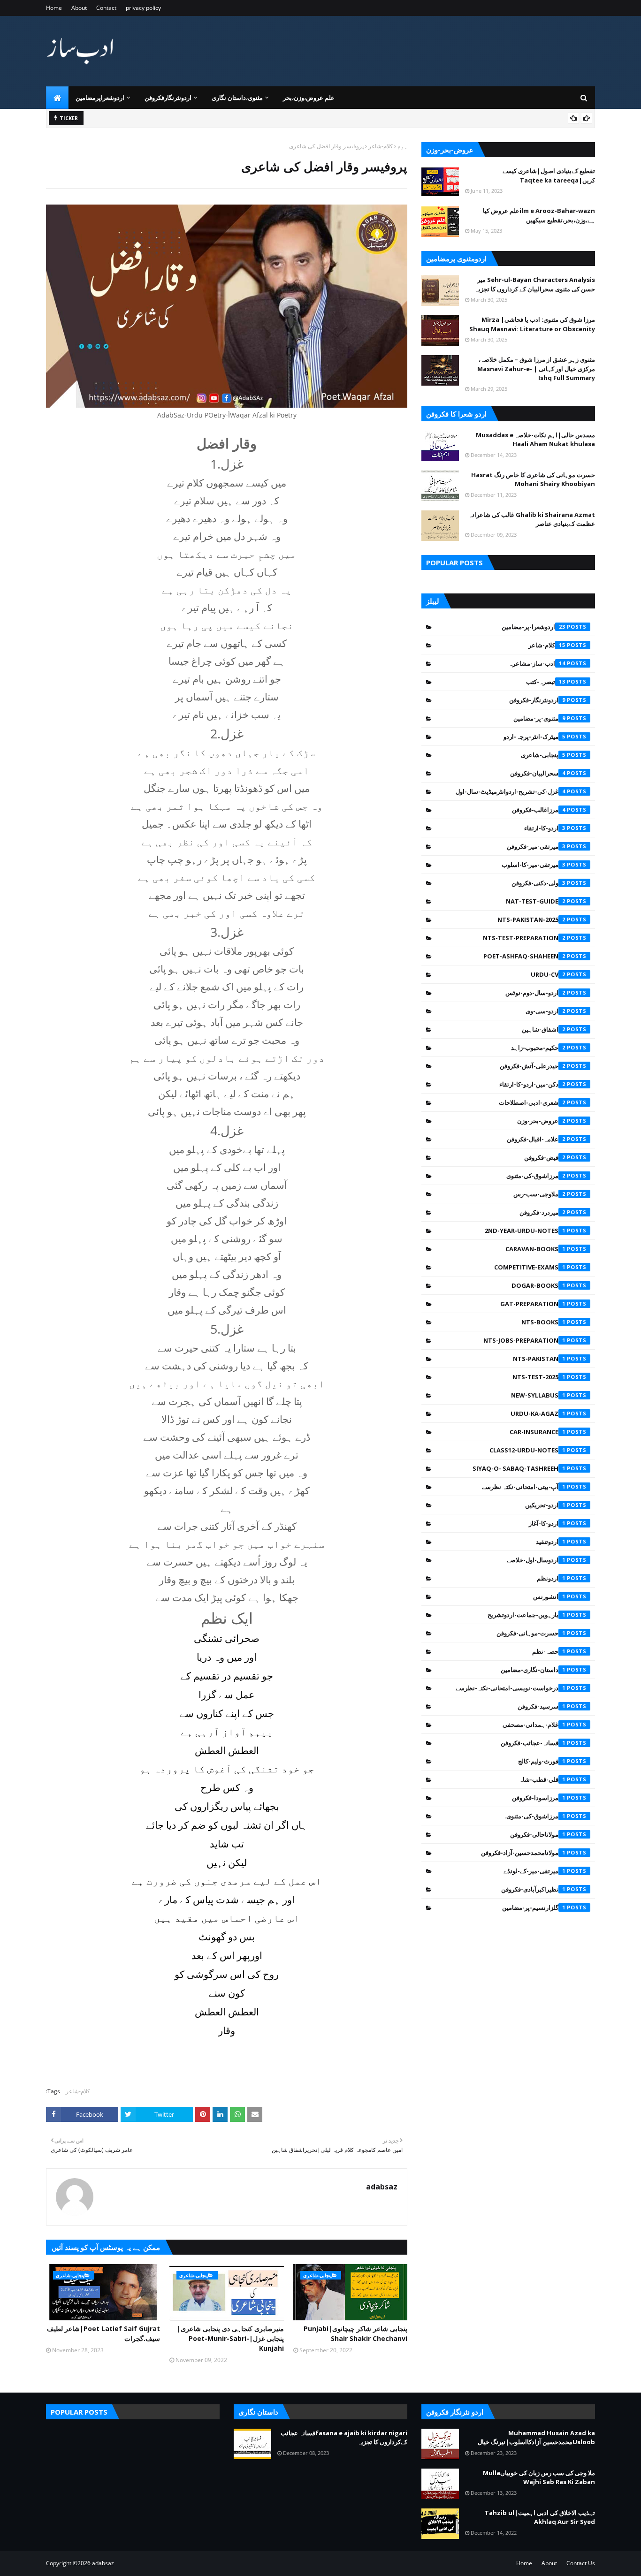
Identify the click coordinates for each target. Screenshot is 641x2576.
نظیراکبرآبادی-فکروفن (533, 1889)
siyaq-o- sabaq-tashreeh (519, 1468)
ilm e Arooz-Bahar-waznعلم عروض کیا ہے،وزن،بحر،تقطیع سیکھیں (539, 215)
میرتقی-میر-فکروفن (536, 846)
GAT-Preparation (533, 1304)
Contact (106, 8)
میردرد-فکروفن (542, 1212)
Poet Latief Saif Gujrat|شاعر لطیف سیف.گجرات (103, 2333)
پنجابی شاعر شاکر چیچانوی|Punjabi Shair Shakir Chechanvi (355, 2333)
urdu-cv (548, 974)
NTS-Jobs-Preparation (524, 1340)
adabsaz (382, 2187)
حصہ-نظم (549, 1651)
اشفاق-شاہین (544, 1029)
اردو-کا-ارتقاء (545, 828)
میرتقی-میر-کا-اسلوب (534, 865)
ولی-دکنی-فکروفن (538, 883)
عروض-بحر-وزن (541, 1121)
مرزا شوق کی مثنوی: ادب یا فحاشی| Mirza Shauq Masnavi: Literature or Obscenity (532, 324)
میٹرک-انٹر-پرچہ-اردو (534, 737)
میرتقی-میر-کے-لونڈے (534, 1871)
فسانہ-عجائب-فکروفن (533, 1743)
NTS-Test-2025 (539, 1377)
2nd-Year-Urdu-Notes (525, 1231)
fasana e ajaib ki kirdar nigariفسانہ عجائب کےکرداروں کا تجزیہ (344, 2438)
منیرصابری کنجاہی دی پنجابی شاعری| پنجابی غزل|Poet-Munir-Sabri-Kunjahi (230, 2338)
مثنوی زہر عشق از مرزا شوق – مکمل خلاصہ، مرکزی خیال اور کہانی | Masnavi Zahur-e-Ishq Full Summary (536, 369)
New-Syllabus (538, 1395)
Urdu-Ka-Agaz (538, 1413)
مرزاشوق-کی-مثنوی (536, 1176)
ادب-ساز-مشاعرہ (537, 663)
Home (54, 8)
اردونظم (551, 1578)
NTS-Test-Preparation (524, 938)
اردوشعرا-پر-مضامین (534, 627)
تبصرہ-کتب (546, 682)
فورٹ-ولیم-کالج (542, 1761)
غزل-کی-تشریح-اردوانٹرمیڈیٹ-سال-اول (511, 791)
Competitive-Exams (530, 1267)
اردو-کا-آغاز (547, 1523)
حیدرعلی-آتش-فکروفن (533, 1066)
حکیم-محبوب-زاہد (538, 1048)
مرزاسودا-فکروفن (539, 1798)
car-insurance (538, 1432)
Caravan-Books (535, 1249)
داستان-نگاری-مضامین (533, 1670)
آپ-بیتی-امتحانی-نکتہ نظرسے (524, 1487)
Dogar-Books (538, 1285)
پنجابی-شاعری (543, 755)
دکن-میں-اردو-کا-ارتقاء (532, 1084)
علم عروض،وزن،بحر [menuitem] (309, 98)
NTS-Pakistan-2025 (531, 919)
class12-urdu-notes (527, 1450)
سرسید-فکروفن (542, 1706)
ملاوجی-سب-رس (539, 1194)
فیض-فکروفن (545, 1157)
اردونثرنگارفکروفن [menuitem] (168, 98)
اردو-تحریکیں (545, 1505)
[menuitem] (57, 98)
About (79, 8)
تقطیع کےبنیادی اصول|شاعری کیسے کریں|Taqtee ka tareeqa (549, 175)
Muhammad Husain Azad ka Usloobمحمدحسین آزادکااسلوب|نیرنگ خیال (536, 2438)
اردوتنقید (551, 1542)
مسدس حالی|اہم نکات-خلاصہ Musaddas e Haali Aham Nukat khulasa (535, 440)
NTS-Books (543, 1322)
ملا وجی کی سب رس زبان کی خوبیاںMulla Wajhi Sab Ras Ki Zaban (539, 2477)
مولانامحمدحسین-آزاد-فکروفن (523, 1853)
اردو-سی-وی (546, 1011)
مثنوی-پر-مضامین (539, 718)
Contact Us (581, 2563)
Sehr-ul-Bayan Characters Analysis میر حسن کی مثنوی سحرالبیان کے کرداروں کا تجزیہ (535, 284)
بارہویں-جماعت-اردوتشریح (527, 1615)
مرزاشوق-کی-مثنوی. (535, 1816)
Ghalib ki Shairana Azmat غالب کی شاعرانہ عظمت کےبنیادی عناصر (532, 519)
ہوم (402, 146)
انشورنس (549, 1596)
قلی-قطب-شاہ (542, 1779)
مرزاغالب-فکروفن (539, 810)
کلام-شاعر (381, 146)
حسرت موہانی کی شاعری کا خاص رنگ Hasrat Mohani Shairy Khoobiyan (533, 479)
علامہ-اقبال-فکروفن (536, 1139)
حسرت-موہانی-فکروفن (531, 1633)
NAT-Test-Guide (536, 901)
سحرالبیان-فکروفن (538, 773)
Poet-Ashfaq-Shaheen (524, 956)
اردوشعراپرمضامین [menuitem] (100, 98)
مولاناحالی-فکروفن (538, 1834)
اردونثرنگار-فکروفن (537, 700)
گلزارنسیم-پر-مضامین (534, 1907)
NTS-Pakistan (539, 1359)
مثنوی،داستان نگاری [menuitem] (237, 98)
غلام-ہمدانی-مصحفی (534, 1725)
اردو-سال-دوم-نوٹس (535, 993)
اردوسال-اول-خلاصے (536, 1560)
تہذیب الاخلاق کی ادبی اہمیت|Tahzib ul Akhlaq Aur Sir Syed (540, 2517)
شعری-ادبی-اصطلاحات (532, 1102)
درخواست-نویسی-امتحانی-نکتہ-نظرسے (511, 1688)
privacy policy (143, 8)
